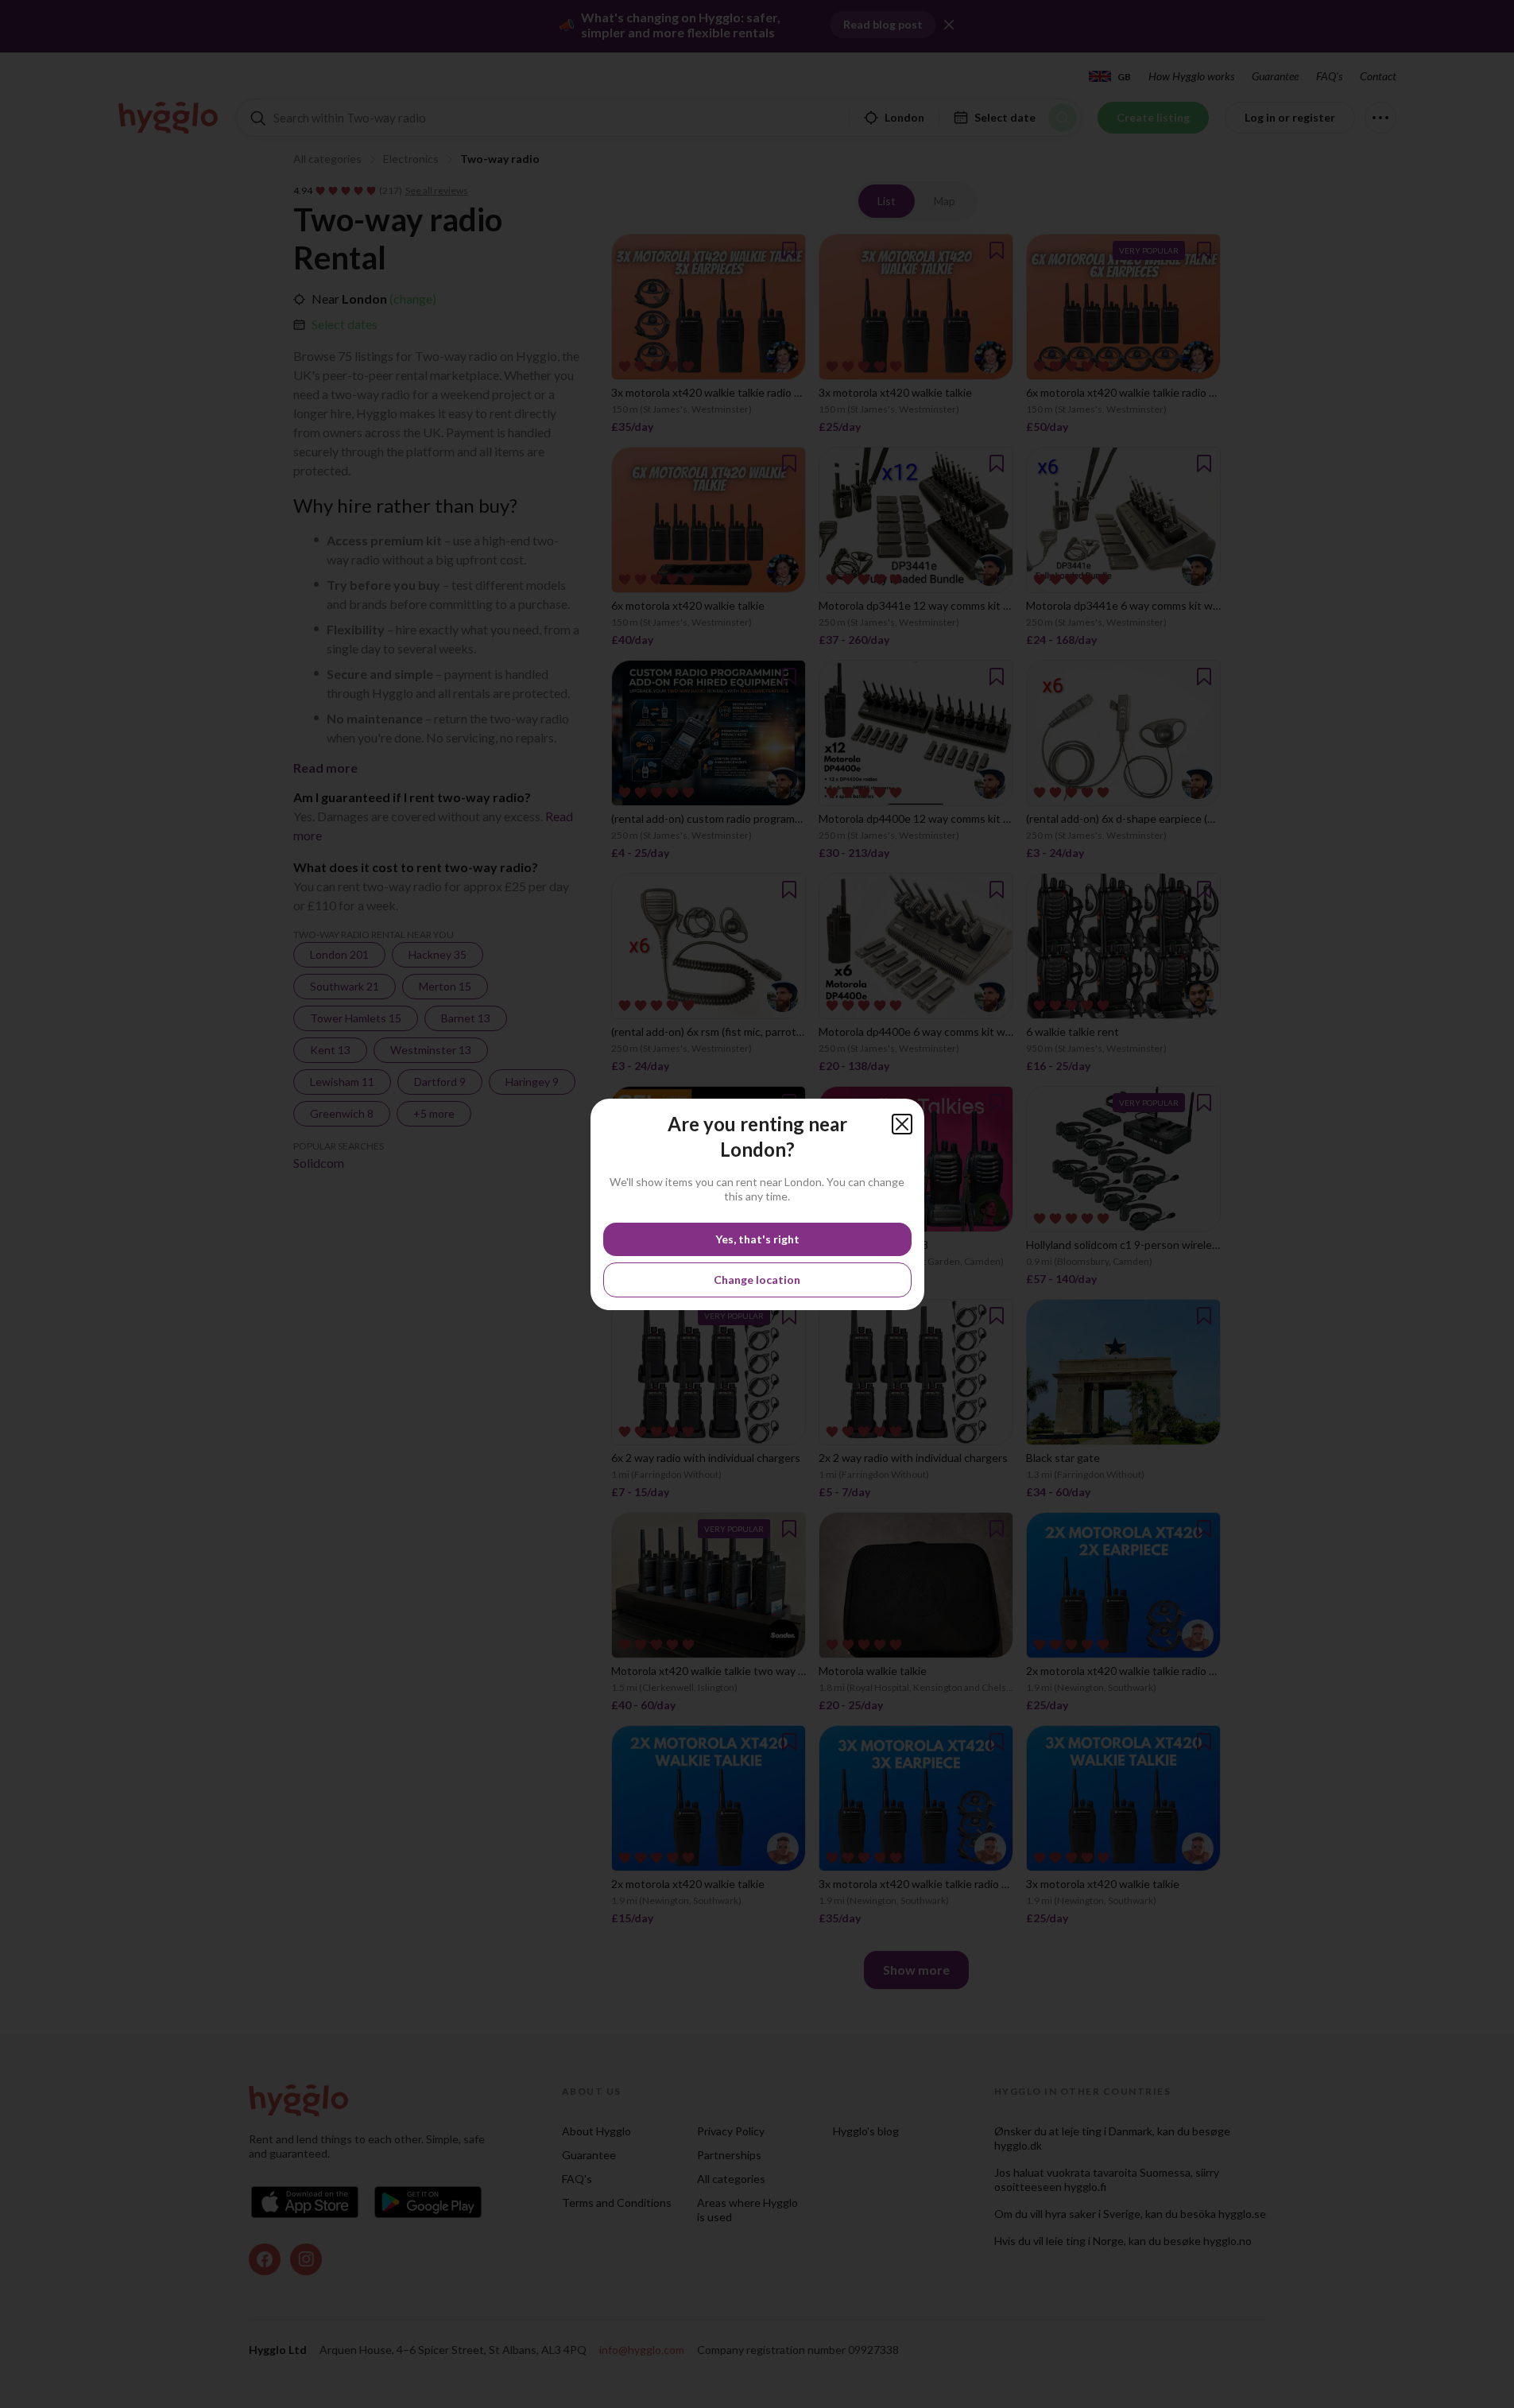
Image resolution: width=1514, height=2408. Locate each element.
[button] (902, 1124)
